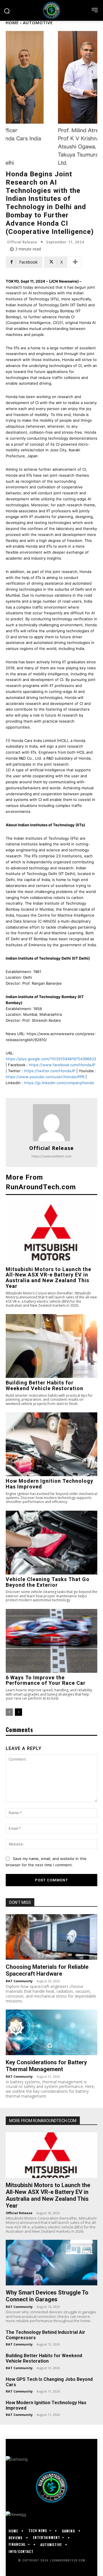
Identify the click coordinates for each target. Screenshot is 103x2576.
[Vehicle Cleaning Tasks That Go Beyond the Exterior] (51, 1543)
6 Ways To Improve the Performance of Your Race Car (46, 1680)
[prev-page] (9, 1712)
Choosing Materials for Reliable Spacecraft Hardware (47, 1970)
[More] (75, 262)
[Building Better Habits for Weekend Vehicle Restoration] (51, 1346)
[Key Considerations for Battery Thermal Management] (51, 2032)
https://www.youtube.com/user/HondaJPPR (45, 1077)
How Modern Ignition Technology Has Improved (49, 1484)
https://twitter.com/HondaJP (50, 1071)
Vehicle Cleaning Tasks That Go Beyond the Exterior (48, 1582)
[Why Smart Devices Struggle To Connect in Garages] (51, 2263)
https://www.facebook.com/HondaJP (62, 1065)
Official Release (22, 242)
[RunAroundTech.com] (51, 10)
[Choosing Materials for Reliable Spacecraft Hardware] (51, 1937)
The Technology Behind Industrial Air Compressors (45, 2335)
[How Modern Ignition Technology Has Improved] (51, 1444)
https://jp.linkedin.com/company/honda (59, 1083)
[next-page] (18, 1712)
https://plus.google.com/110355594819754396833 (51, 1059)
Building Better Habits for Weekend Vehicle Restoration (44, 1385)
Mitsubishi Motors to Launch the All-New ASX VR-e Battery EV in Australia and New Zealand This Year (48, 1278)
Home (12, 23)
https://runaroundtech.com (51, 1156)
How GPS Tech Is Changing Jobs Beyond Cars (49, 2382)
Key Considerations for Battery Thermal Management (46, 2066)
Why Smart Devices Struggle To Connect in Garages (47, 2296)
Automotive (38, 23)
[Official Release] (51, 1123)
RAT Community (19, 1981)
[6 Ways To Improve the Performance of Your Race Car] (51, 1641)
